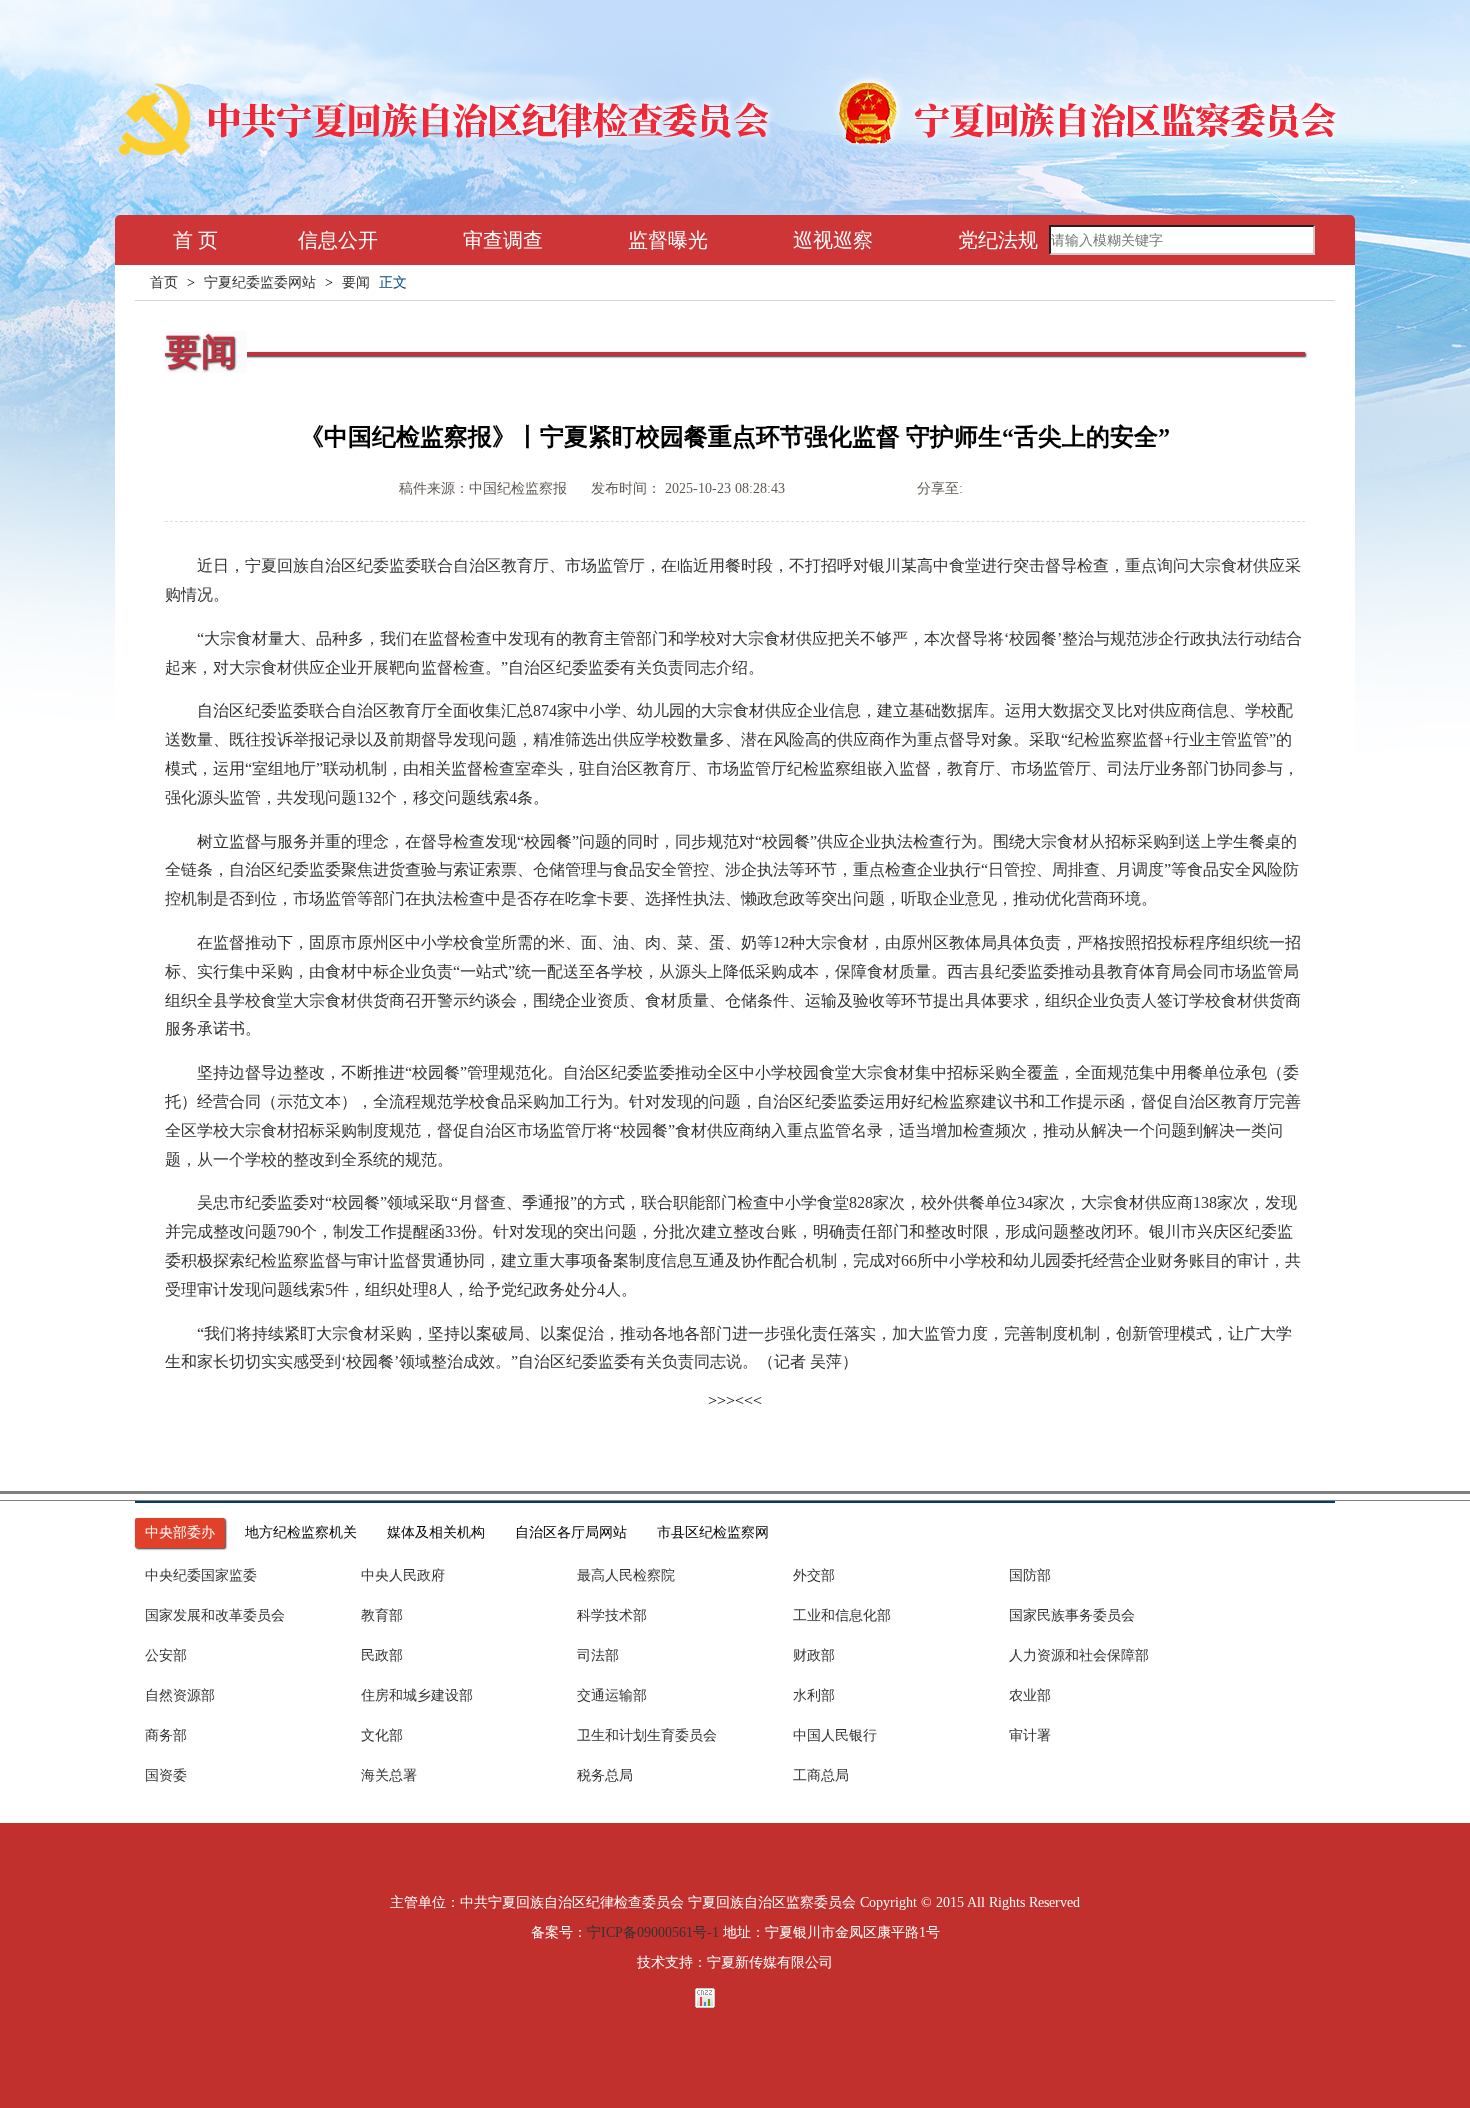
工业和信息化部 (842, 1615)
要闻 (356, 282)
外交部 (814, 1575)
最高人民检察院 (626, 1575)
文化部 (382, 1735)
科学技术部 (612, 1615)
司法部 (598, 1655)
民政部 (382, 1655)
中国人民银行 (835, 1735)
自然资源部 (180, 1695)
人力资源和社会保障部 (1079, 1655)
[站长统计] (735, 1998)
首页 (164, 282)
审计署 (1030, 1735)
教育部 (382, 1615)
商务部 (166, 1735)
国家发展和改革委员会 (215, 1615)
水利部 (814, 1695)
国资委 (166, 1775)
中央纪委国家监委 (201, 1575)
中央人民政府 (403, 1575)
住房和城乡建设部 (417, 1695)
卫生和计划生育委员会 (647, 1735)
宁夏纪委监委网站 (260, 282)
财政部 (814, 1655)
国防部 (1030, 1575)
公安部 (166, 1655)
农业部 (1030, 1695)
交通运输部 (612, 1695)
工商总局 (821, 1775)
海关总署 (389, 1775)
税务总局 (605, 1775)
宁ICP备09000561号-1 (653, 1932)
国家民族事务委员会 (1072, 1615)
